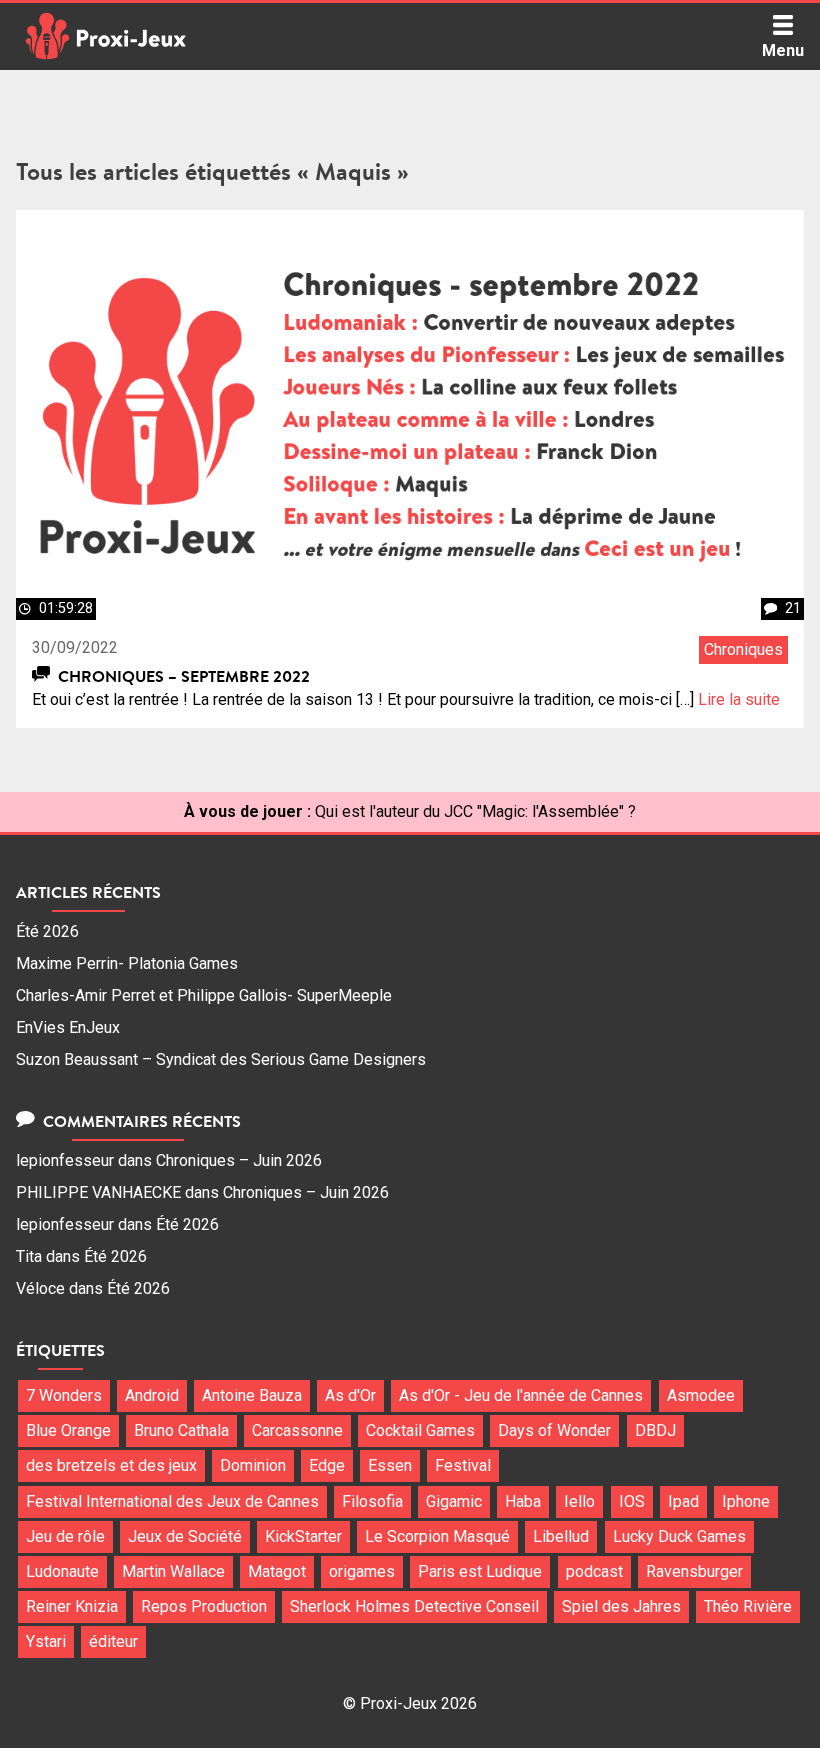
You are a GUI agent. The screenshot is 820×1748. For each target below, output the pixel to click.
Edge (327, 1465)
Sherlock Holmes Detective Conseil (414, 1606)
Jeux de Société (185, 1536)
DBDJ (655, 1430)
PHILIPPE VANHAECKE (98, 1192)
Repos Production (204, 1606)
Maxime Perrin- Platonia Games (127, 963)
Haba (523, 1501)
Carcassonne (297, 1430)
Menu (783, 50)
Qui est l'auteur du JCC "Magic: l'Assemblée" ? (475, 811)
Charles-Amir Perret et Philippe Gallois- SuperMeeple (204, 995)
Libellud (561, 1536)
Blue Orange (68, 1430)
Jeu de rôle (65, 1536)
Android (152, 1395)
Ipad (683, 1501)
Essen (390, 1465)
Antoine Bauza (252, 1395)
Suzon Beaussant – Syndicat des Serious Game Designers (221, 1059)
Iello (579, 1501)
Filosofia (372, 1501)
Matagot (277, 1571)
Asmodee (701, 1395)
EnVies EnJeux (68, 1027)
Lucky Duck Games (679, 1536)
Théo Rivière (748, 1606)
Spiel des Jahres (621, 1606)
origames (362, 1571)
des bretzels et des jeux (111, 1465)
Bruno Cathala (181, 1430)
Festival (463, 1465)
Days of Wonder (554, 1430)
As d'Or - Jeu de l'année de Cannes (521, 1395)
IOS (632, 1501)
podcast (594, 1571)
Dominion (253, 1465)
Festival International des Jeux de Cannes (172, 1501)
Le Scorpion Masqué (437, 1536)
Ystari (46, 1641)
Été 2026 (47, 931)
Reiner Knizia (72, 1606)
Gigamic (454, 1501)
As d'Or (350, 1395)
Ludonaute (62, 1571)
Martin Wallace (173, 1571)
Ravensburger (694, 1571)
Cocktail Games (420, 1430)
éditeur (113, 1641)
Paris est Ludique (480, 1571)
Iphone (746, 1501)
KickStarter (303, 1536)
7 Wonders (64, 1395)
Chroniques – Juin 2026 (239, 1160)
